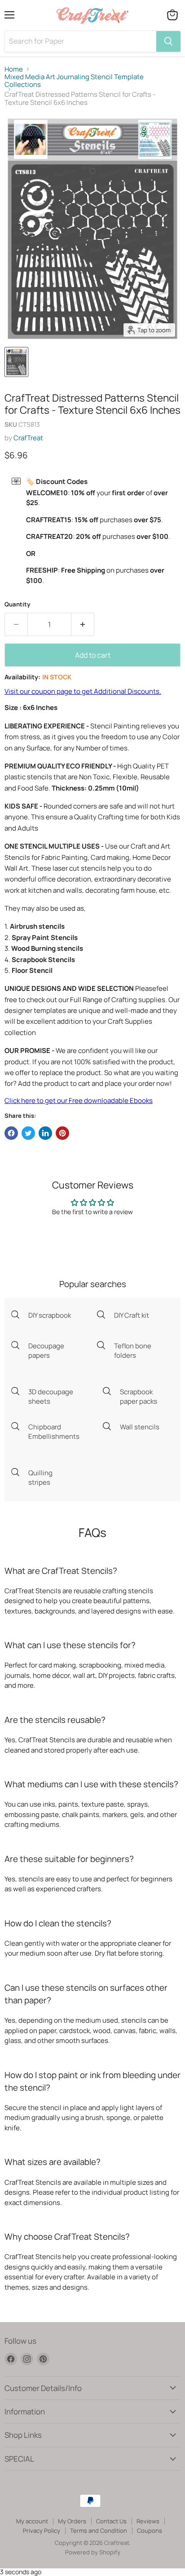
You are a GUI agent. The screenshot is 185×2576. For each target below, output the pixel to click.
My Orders (72, 2521)
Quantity (17, 604)
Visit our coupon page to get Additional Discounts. (83, 691)
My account (32, 2521)
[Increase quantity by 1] (83, 624)
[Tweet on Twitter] (28, 1133)
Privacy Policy (42, 2531)
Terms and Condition (99, 2531)
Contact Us (111, 2521)
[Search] (168, 41)
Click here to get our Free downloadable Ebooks (79, 1100)
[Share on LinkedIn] (45, 1133)
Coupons (150, 2531)
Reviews (148, 2521)
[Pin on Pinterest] (62, 1133)
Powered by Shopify (93, 2552)
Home (14, 69)
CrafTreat (28, 438)
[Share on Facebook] (11, 1133)
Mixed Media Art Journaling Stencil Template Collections (74, 81)
